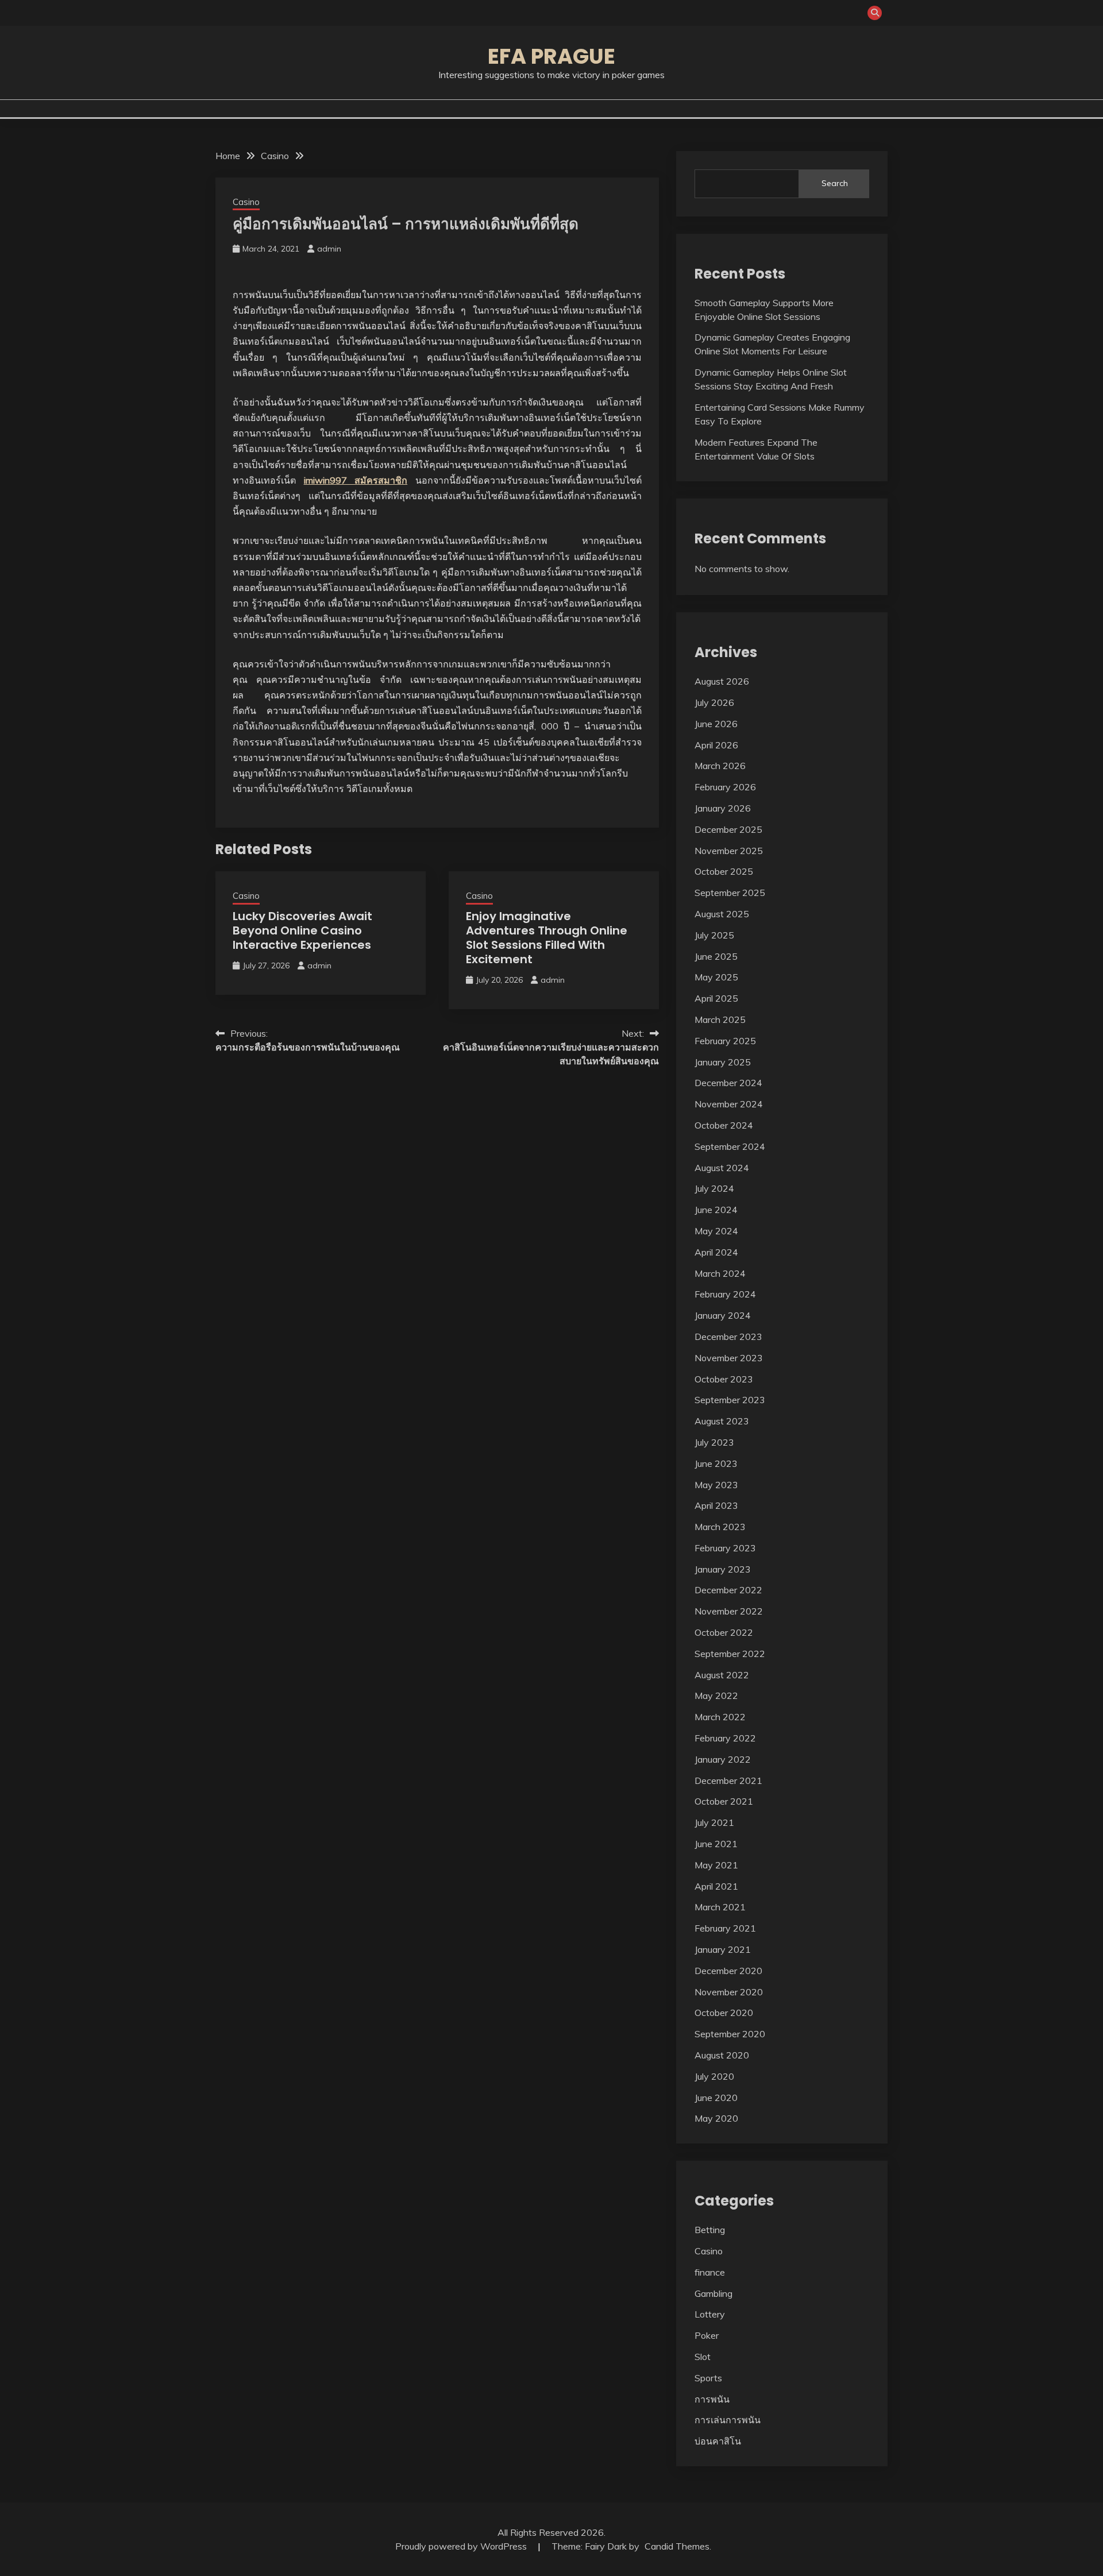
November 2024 (729, 1104)
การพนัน (712, 2399)
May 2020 (716, 2118)
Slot (703, 2357)
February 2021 (725, 1928)
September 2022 (730, 1654)
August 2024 (722, 1168)
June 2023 (716, 1463)
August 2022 (722, 1675)
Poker (707, 2335)
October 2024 (724, 1125)
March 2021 (720, 1907)
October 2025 (724, 871)
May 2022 (716, 1696)
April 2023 (716, 1505)
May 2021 (716, 1865)
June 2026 (716, 724)
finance (710, 2272)
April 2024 (716, 1252)
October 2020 (724, 2013)
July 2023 (714, 1442)
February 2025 (725, 1041)
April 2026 (716, 745)
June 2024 (716, 1210)
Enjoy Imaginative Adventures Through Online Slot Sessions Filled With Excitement (547, 938)
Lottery (710, 2314)
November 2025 (729, 851)
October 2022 (724, 1632)
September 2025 (730, 893)
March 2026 (720, 766)
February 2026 (725, 787)
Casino (246, 202)
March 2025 (720, 1019)
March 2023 (720, 1527)
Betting (710, 2230)
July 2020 (714, 2076)
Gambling (714, 2293)
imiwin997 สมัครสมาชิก (356, 480)
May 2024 (716, 1231)
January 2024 (723, 1315)
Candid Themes (677, 2546)
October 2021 (724, 1801)
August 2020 (722, 2055)
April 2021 (716, 1886)
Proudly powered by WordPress (462, 2546)
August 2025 (722, 914)
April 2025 (716, 998)
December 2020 (728, 1971)
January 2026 (723, 808)
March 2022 (720, 1717)
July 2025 (714, 935)
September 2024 (730, 1146)
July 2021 (714, 1822)
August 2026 (722, 681)
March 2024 (720, 1273)
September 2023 (730, 1400)
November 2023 (729, 1358)
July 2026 (714, 702)
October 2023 (724, 1379)
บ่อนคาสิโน (718, 2441)
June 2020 (716, 2098)
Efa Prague (551, 56)
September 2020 (730, 2034)
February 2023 (725, 1548)
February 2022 (725, 1738)
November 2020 (729, 1992)
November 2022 (729, 1611)
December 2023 (728, 1337)
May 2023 (716, 1485)
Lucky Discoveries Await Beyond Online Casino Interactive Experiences (302, 930)
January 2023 (723, 1569)
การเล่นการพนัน (728, 2420)
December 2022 (728, 1590)
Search (835, 183)
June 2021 (716, 1844)
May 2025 (716, 977)
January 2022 (723, 1759)
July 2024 (714, 1188)
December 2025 (728, 829)
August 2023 (722, 1421)
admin (329, 249)
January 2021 (723, 1949)
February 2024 (725, 1294)
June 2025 (716, 956)
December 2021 (728, 1781)
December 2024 (728, 1083)
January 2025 (723, 1062)
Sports (708, 2378)
